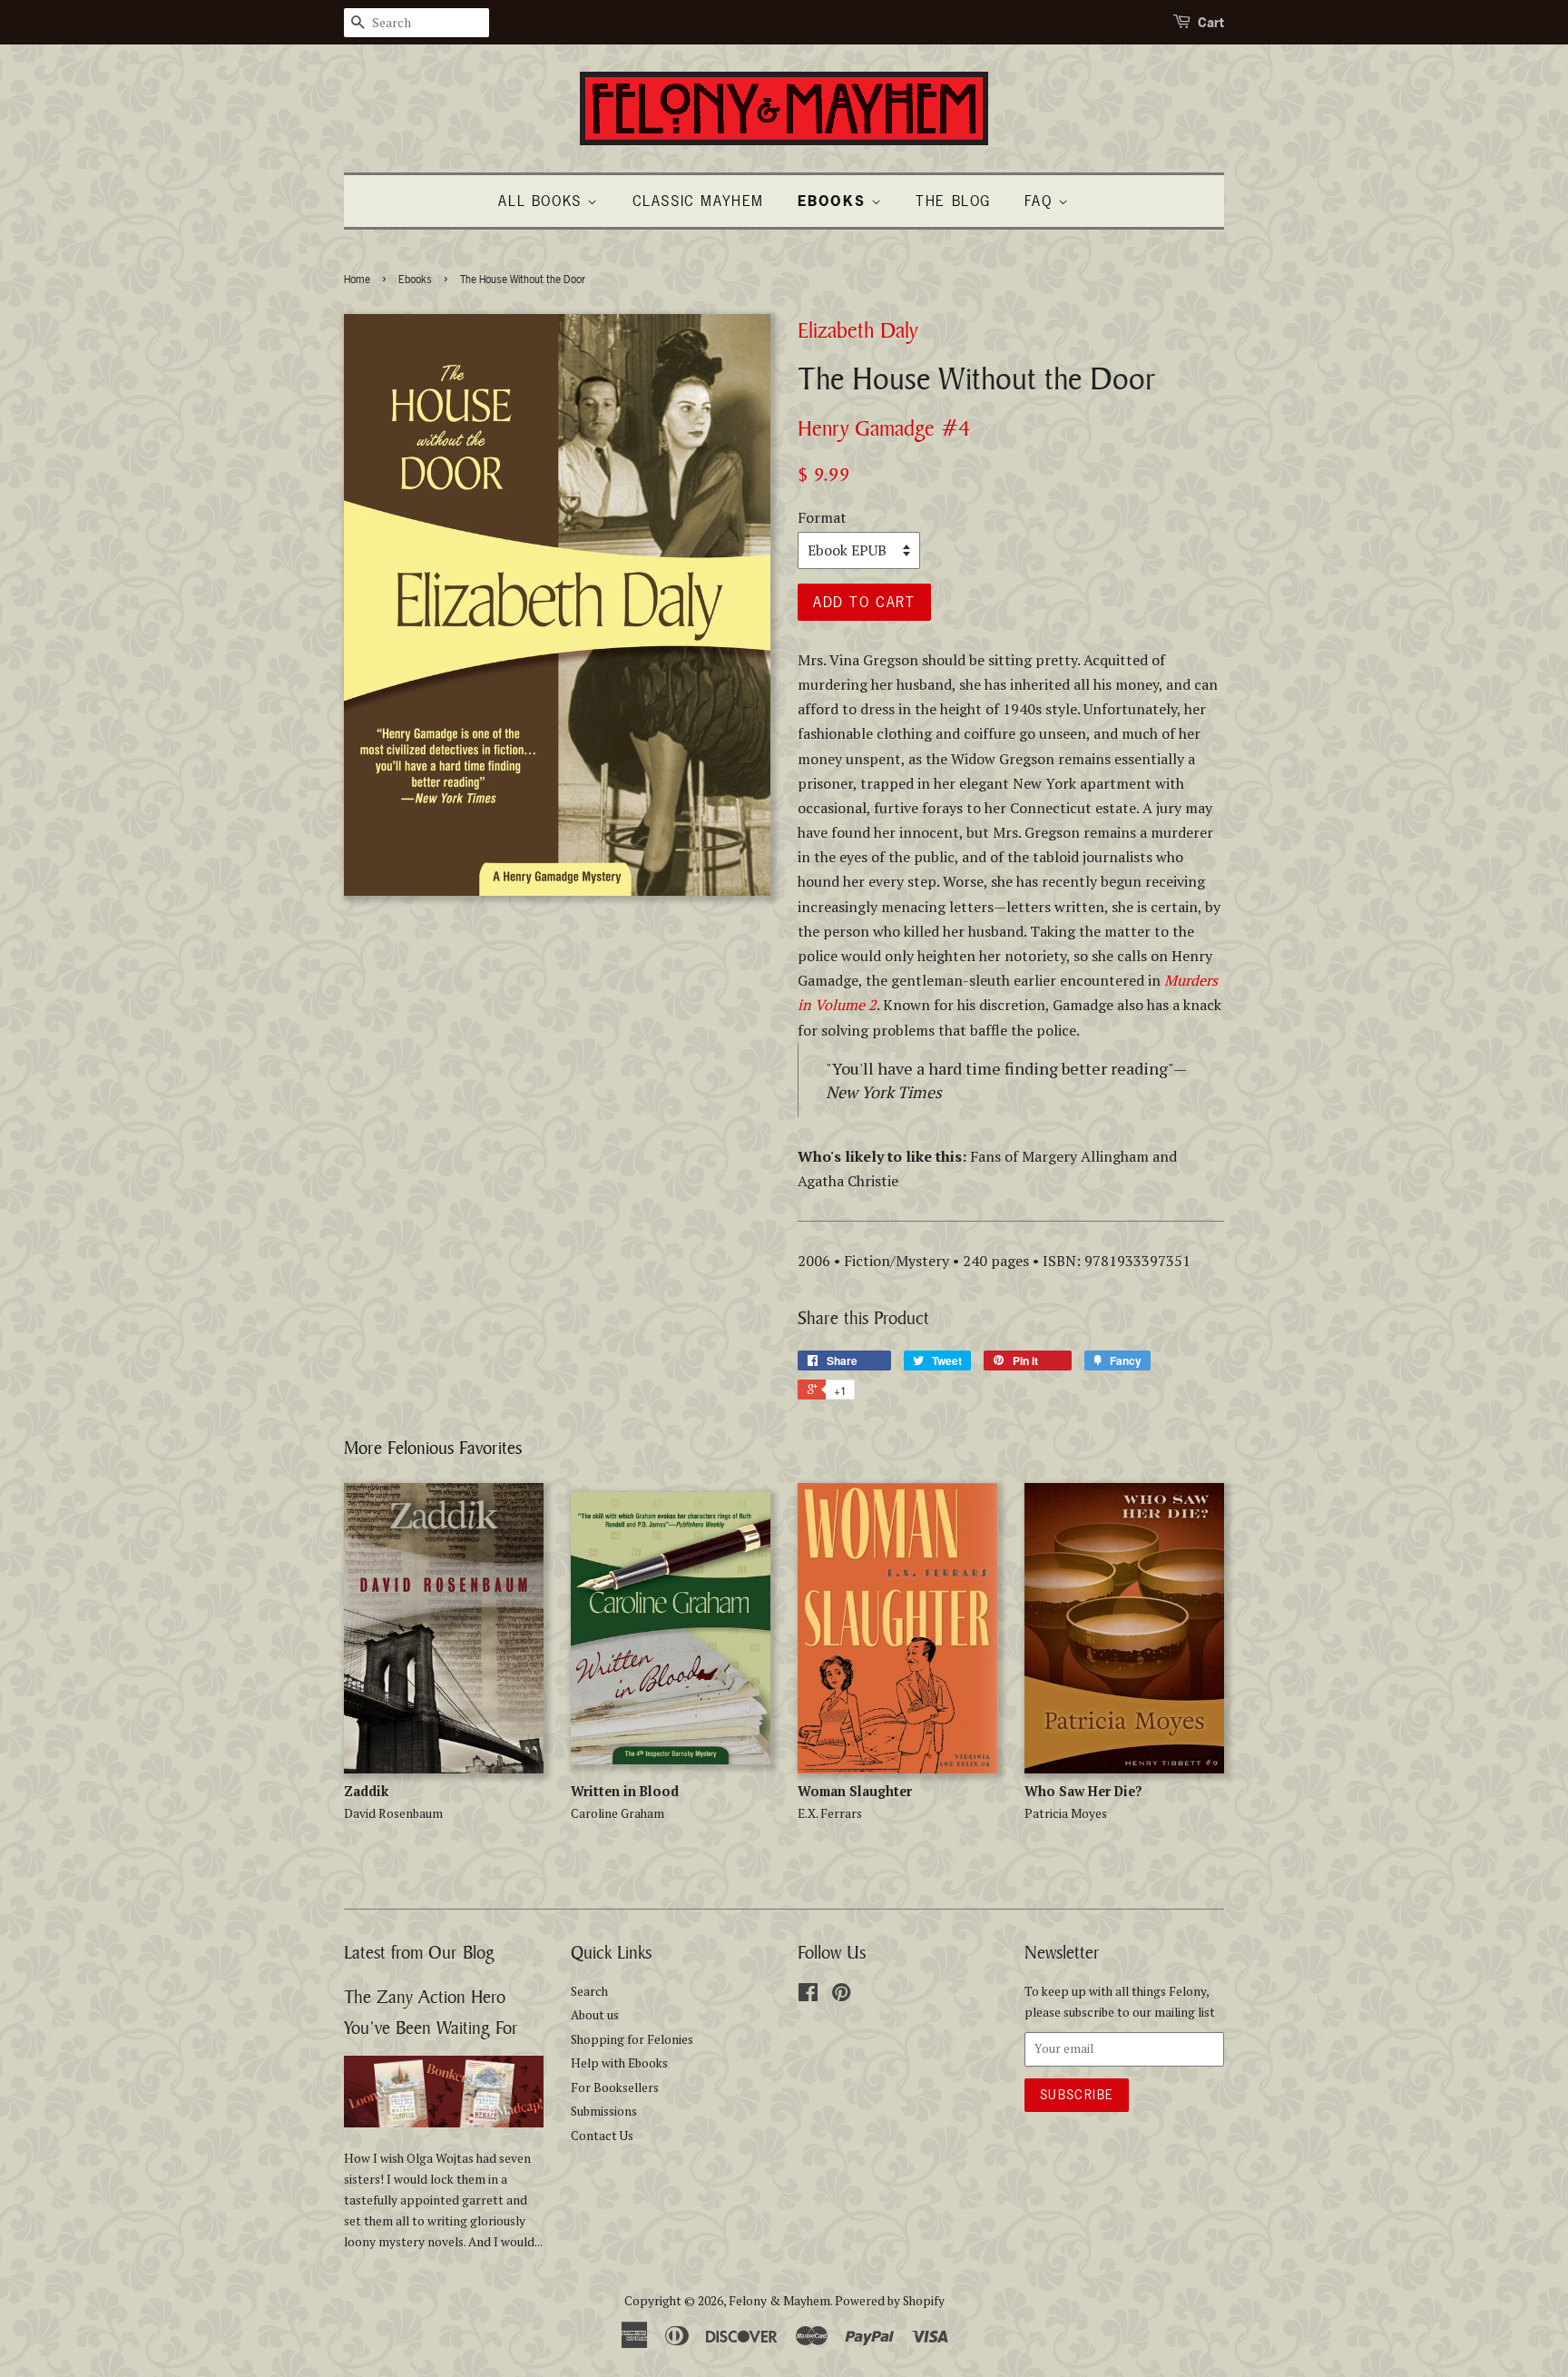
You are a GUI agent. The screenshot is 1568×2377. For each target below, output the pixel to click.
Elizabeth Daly (857, 330)
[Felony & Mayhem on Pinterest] (841, 1996)
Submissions (604, 2111)
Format (822, 517)
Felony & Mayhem (779, 2301)
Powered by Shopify (890, 2301)
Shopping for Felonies (632, 2039)
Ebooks (415, 280)
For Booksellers (615, 2087)
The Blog (953, 201)
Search (589, 1991)
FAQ (1041, 201)
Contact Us (602, 2136)
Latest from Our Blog (419, 1952)
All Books (543, 201)
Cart (1211, 22)
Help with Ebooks (619, 2063)
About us (595, 2015)
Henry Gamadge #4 (884, 428)
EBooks (834, 201)
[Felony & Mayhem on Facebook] (808, 1996)
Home (357, 280)
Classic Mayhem (698, 201)
